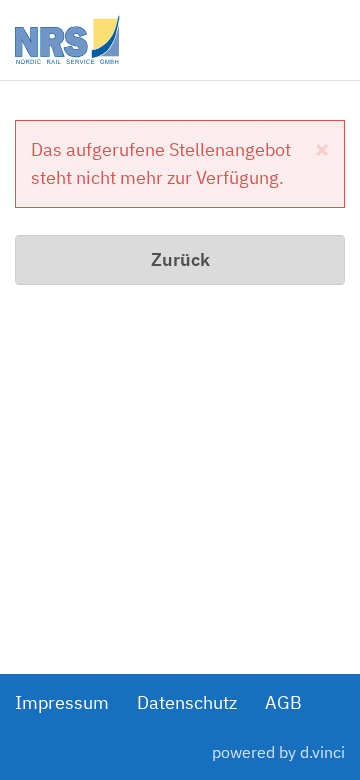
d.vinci (322, 752)
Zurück (180, 259)
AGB (283, 702)
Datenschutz (187, 702)
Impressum (62, 702)
